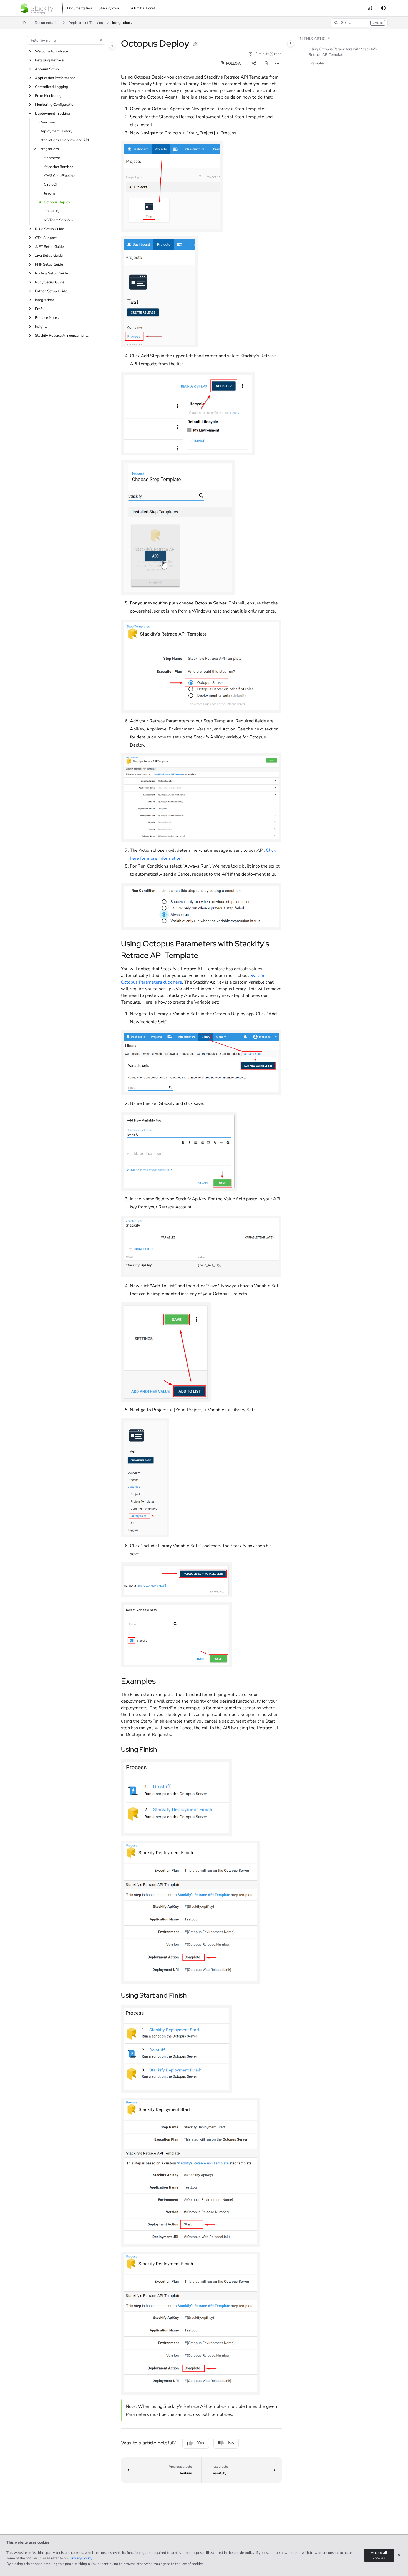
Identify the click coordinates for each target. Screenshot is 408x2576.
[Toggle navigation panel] (112, 46)
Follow (233, 64)
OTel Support (46, 238)
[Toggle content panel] (291, 44)
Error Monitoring (48, 96)
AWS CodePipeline (59, 176)
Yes (201, 2443)
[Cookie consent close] (399, 2555)
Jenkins (50, 193)
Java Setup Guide (49, 256)
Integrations (122, 23)
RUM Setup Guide (50, 229)
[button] (359, 23)
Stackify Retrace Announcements (62, 336)
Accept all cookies (379, 2555)
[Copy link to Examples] (165, 1682)
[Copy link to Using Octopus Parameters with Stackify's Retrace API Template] (207, 956)
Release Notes (47, 318)
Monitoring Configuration (55, 105)
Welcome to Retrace (51, 51)
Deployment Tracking (86, 23)
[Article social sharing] (254, 64)
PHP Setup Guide (49, 264)
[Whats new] (370, 8)
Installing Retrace (49, 60)
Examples (317, 64)
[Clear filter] (101, 40)
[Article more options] (277, 64)
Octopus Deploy (57, 202)
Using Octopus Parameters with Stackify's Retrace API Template (343, 52)
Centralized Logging (51, 87)
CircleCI (50, 185)
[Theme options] (383, 8)
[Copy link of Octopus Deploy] (196, 44)
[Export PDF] (266, 64)
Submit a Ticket (143, 8)
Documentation (47, 23)
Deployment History (56, 131)
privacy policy (81, 2558)
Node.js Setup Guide (51, 273)
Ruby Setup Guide (50, 282)
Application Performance (55, 78)
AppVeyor (52, 158)
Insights (41, 327)
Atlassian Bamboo (59, 167)
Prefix (40, 309)
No (231, 2443)
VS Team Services (58, 220)
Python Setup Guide (51, 291)
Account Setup (47, 69)
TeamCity (52, 211)
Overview (47, 122)
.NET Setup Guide (49, 247)
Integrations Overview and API (64, 140)
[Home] (37, 8)
